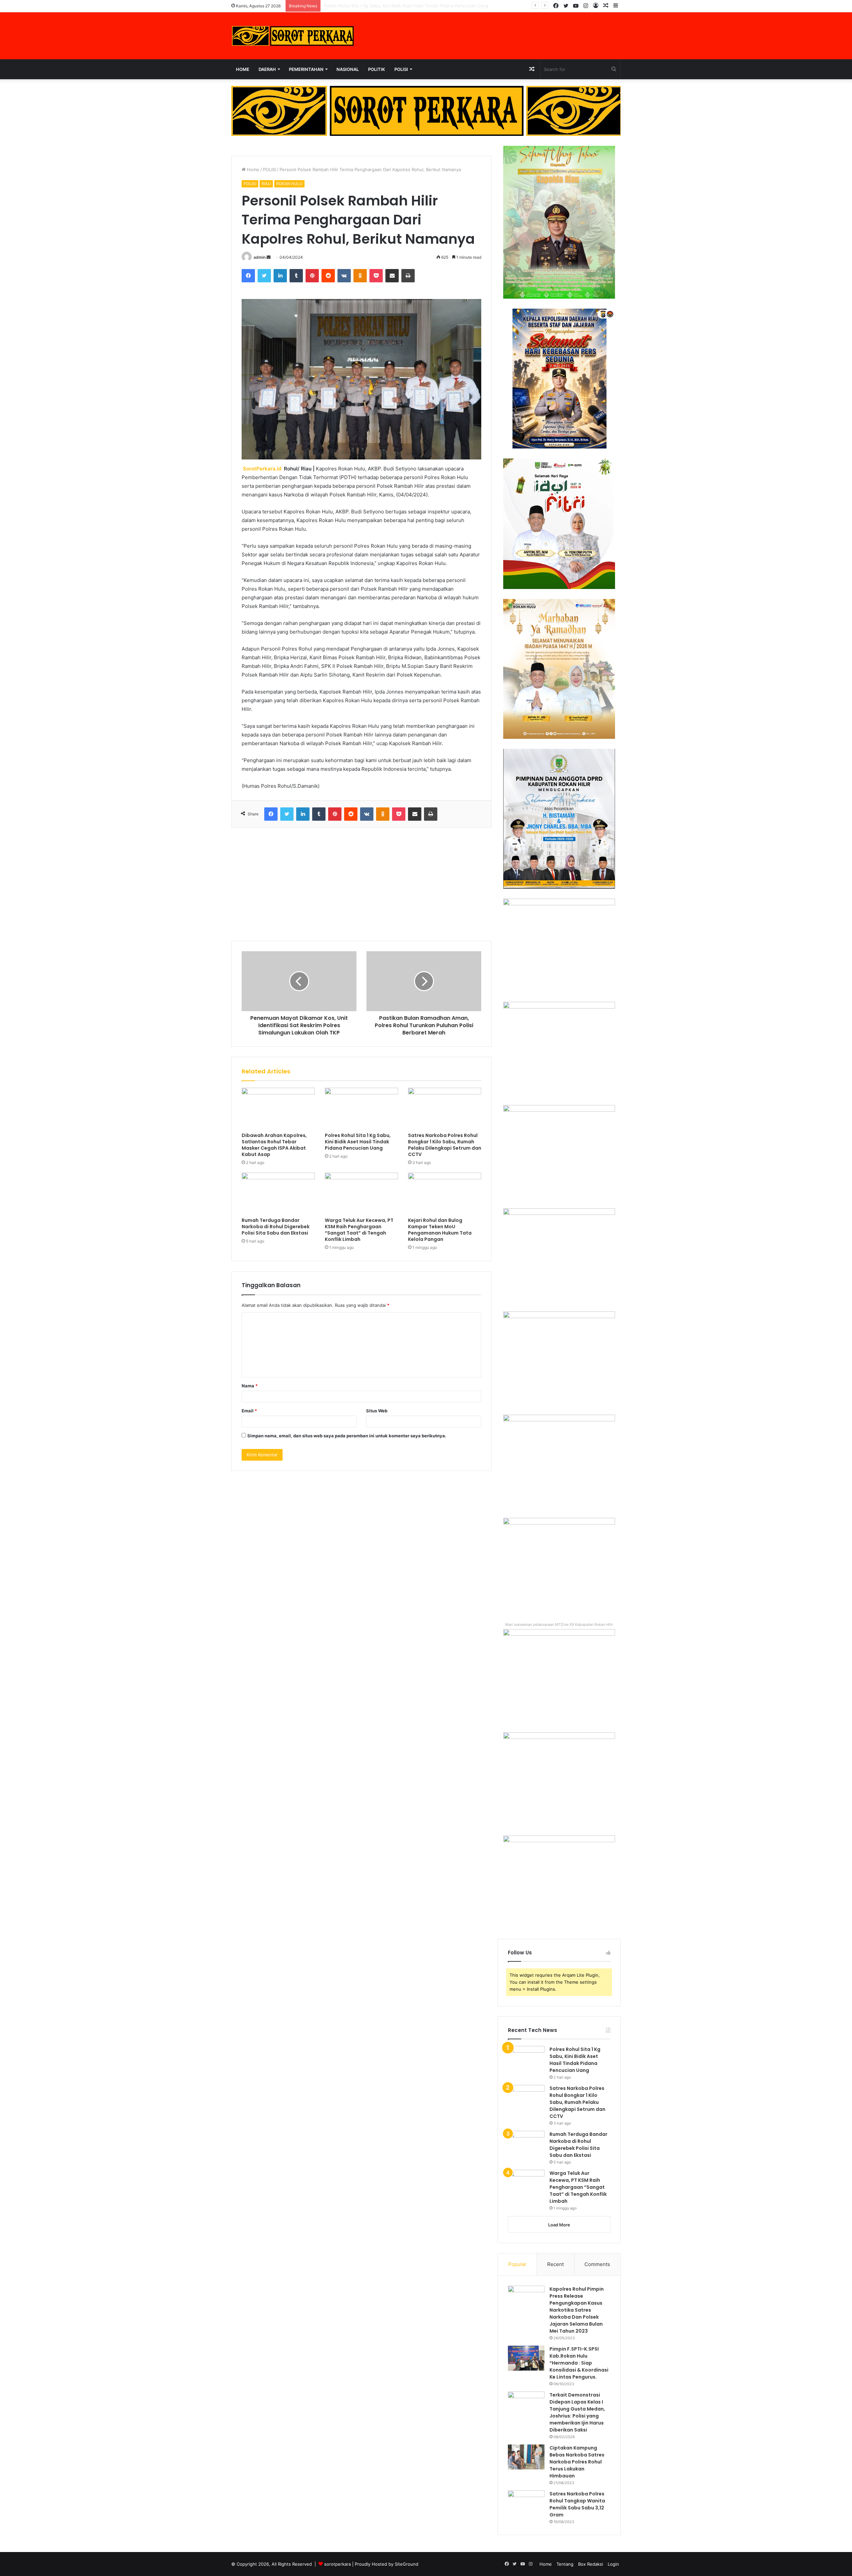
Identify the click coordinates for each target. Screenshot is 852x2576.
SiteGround (407, 2564)
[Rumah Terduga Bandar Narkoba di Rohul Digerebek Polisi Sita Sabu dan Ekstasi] (278, 1193)
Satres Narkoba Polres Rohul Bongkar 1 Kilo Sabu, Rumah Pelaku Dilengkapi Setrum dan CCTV (421, 6)
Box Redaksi (591, 2564)
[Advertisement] (361, 884)
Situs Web (377, 1411)
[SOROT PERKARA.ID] (293, 36)
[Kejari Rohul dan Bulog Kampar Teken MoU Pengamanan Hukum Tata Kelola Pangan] (445, 1193)
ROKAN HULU (289, 184)
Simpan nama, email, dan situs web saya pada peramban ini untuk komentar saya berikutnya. (347, 1436)
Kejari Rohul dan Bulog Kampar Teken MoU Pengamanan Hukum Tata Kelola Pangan (440, 1230)
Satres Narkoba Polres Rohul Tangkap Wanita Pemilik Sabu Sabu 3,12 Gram (577, 2504)
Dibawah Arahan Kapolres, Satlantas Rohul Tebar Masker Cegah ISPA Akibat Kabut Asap (274, 1145)
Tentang (565, 2564)
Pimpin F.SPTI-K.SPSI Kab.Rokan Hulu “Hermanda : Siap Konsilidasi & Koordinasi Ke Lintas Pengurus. (579, 2363)
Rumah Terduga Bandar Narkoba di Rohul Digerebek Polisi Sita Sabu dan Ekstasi (276, 1227)
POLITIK (377, 69)
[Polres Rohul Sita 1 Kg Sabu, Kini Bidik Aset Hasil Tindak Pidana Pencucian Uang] (361, 1108)
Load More (559, 2225)
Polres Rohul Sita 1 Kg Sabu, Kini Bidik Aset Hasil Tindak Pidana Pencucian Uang (358, 1142)
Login (613, 2564)
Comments (597, 2264)
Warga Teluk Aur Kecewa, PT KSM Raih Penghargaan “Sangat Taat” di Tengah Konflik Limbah (359, 1230)
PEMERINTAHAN (306, 69)
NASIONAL (348, 69)
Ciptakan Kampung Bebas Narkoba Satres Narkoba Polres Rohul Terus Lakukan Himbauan (577, 2462)
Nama (250, 1386)
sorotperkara (338, 2564)
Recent (555, 2264)
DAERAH (267, 69)
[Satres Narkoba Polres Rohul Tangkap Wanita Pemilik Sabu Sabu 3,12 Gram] (526, 2503)
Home (243, 69)
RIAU (266, 184)
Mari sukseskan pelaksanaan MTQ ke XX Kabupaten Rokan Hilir (559, 1624)
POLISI (401, 69)
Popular (517, 2264)
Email (249, 1411)
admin (260, 257)
